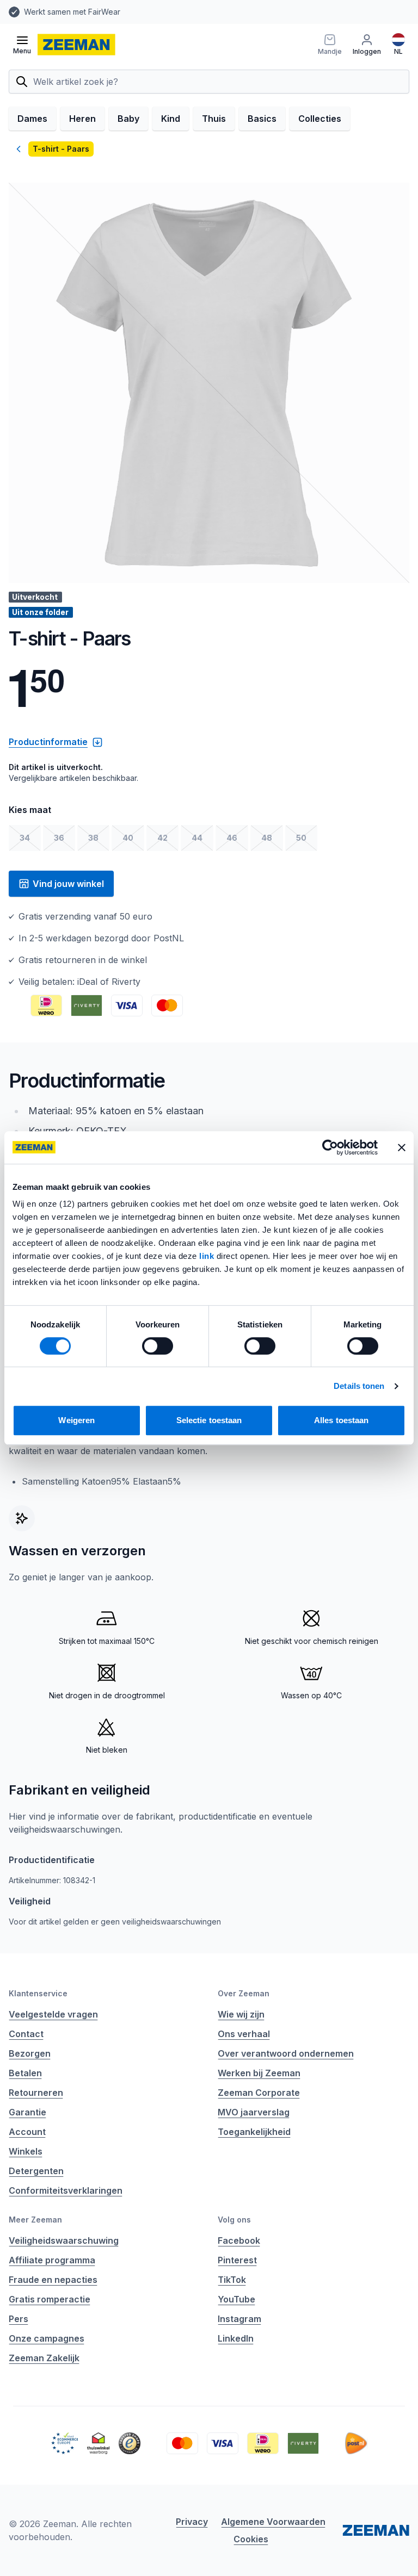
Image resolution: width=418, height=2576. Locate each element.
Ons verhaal (244, 2034)
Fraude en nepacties (53, 2280)
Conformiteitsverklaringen (66, 2190)
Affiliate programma (52, 2260)
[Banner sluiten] (402, 1147)
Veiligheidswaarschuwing (64, 2240)
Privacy (192, 2522)
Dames (32, 119)
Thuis (214, 119)
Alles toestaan (341, 1420)
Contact (26, 2034)
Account (27, 2132)
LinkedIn (236, 2338)
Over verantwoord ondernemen (286, 2053)
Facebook (239, 2240)
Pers (19, 2319)
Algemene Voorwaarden (273, 2522)
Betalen (25, 2073)
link (208, 1256)
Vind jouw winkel (68, 884)
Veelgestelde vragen (53, 2014)
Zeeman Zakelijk (44, 2358)
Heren (82, 119)
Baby (128, 119)
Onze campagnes (47, 2338)
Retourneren (36, 2093)
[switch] (158, 1346)
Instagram (239, 2319)
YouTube (236, 2299)
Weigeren (76, 1420)
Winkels (26, 2151)
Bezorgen (30, 2053)
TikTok (232, 2280)
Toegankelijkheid (254, 2132)
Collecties (320, 119)
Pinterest (237, 2260)
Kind (171, 119)
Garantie (27, 2112)
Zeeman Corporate (259, 2093)
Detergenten (36, 2171)
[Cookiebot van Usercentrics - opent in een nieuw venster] (330, 1147)
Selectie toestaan (209, 1420)
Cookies (251, 2539)
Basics (262, 119)
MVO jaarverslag (254, 2112)
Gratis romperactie (50, 2299)
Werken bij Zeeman (259, 2073)
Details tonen (359, 1386)
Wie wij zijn (241, 2014)
